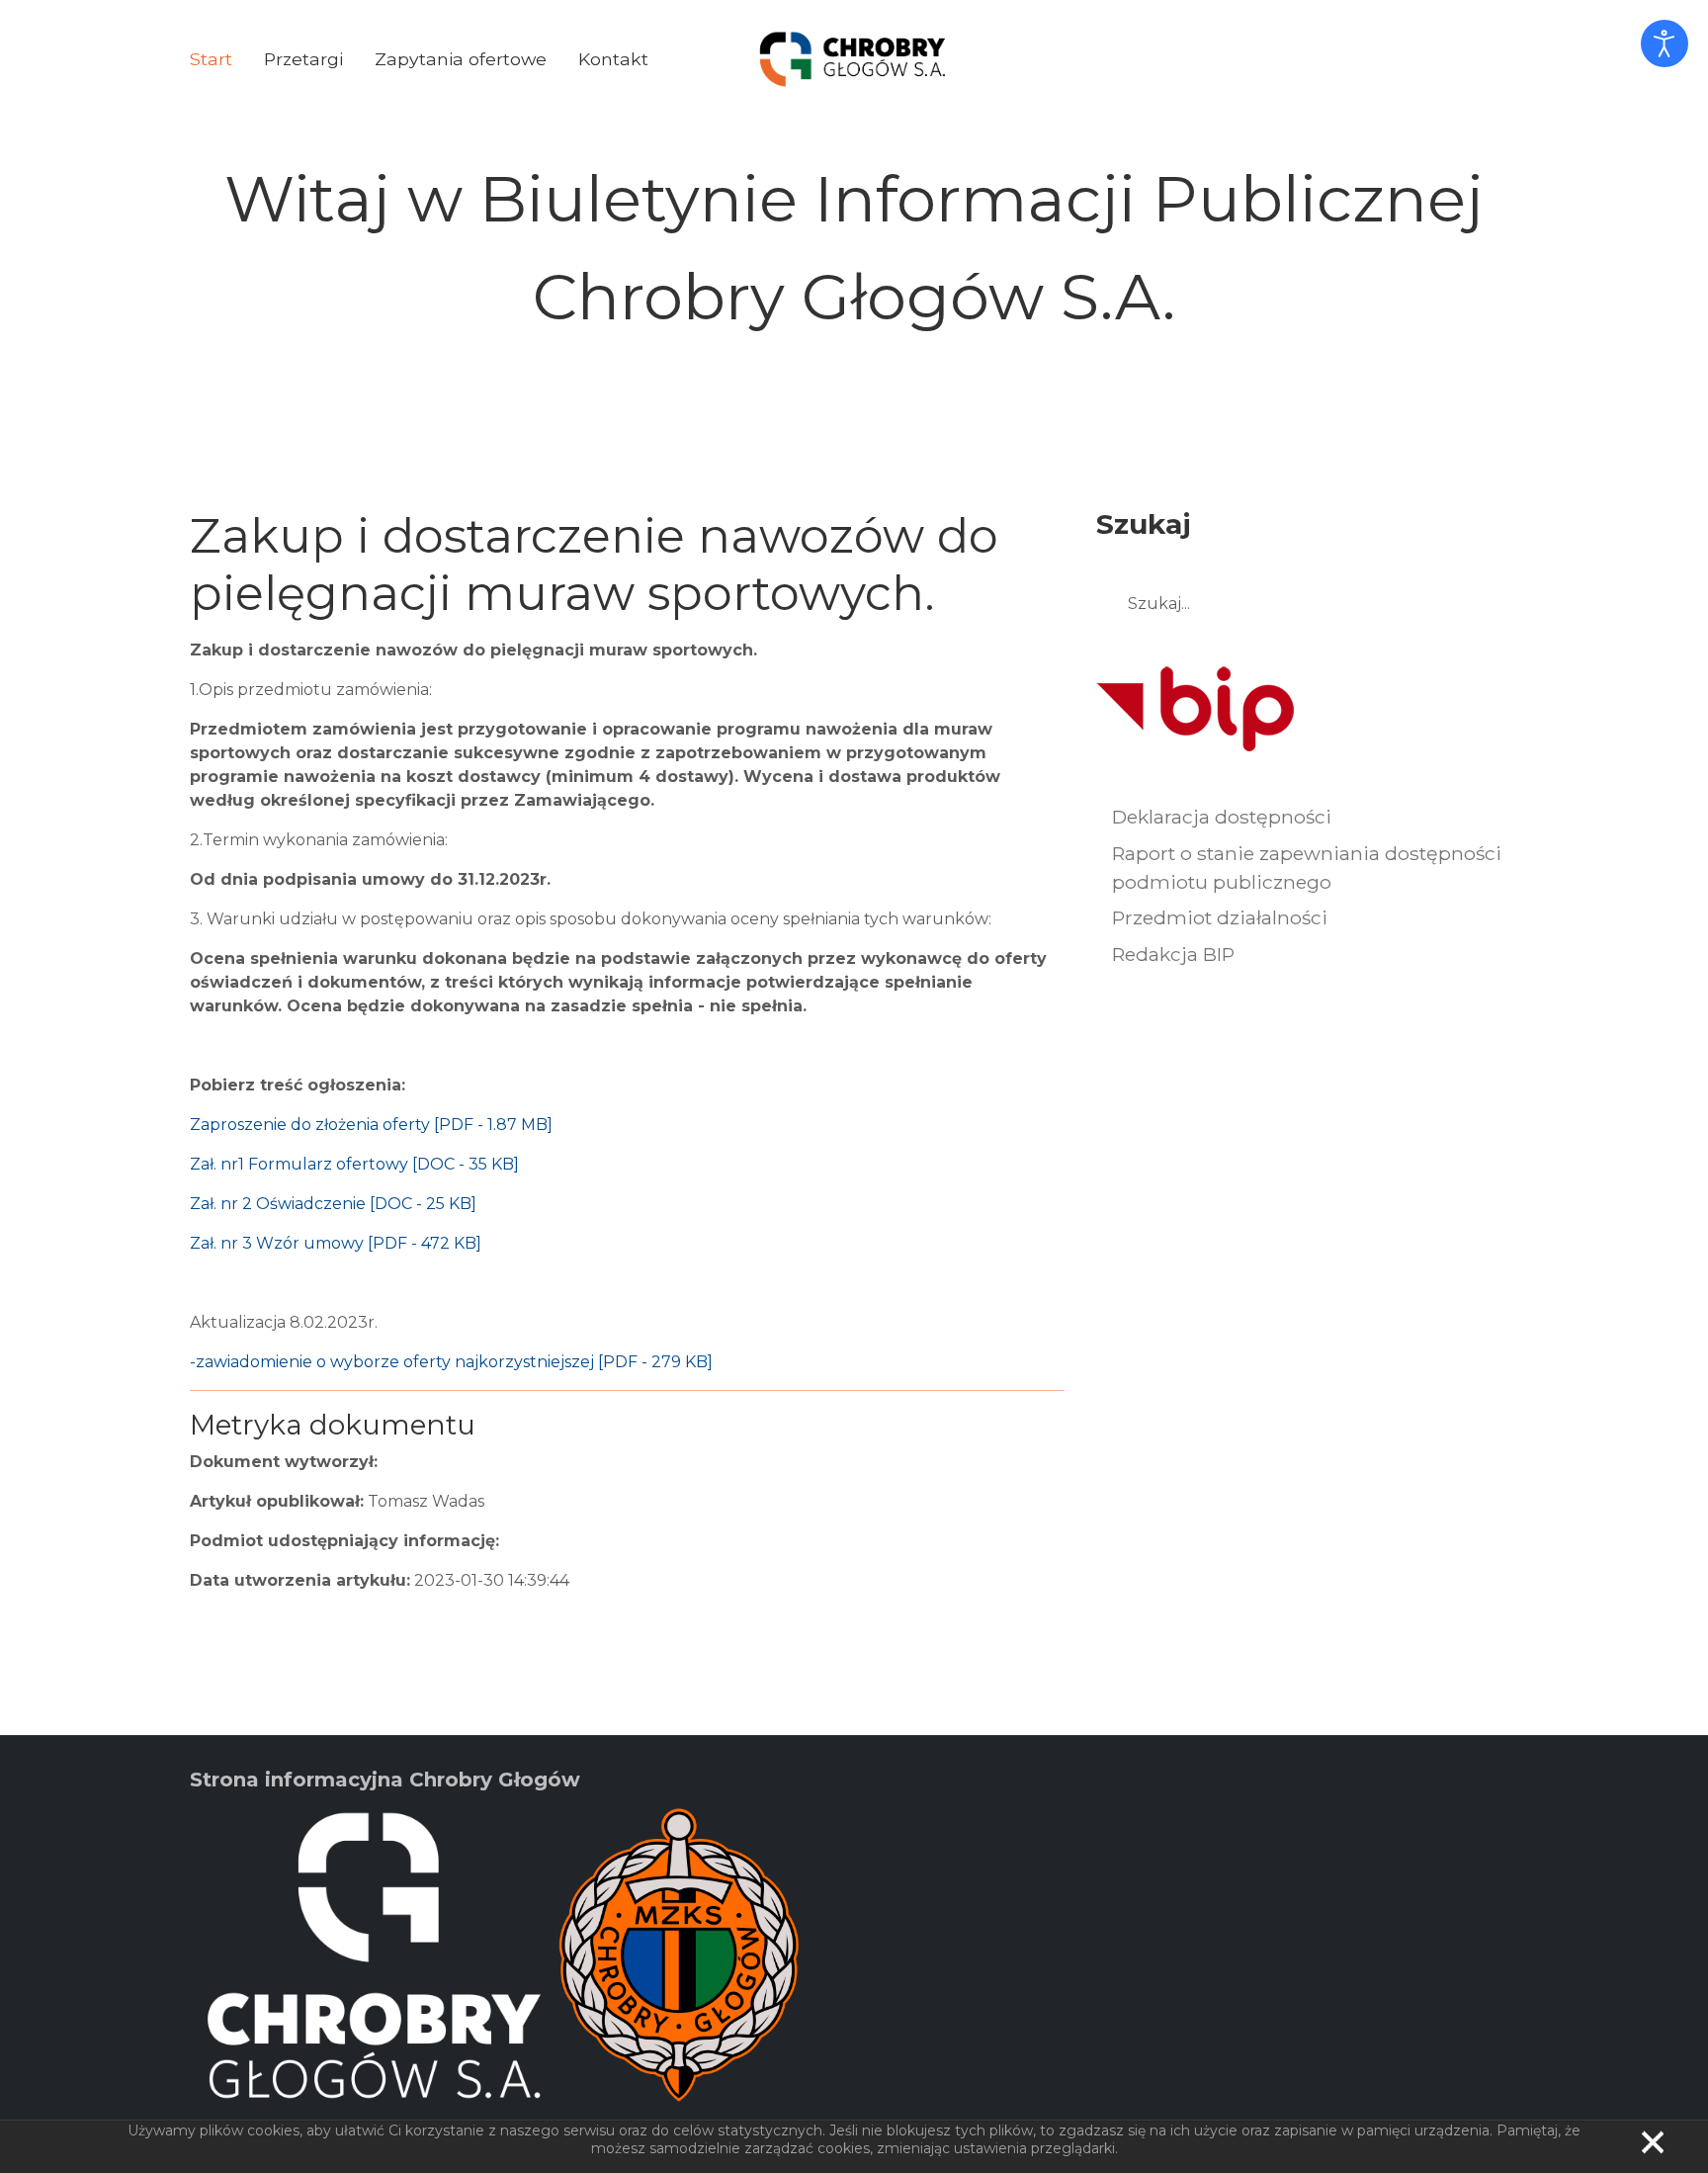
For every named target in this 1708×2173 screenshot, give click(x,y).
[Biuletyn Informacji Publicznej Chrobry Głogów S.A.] (853, 58)
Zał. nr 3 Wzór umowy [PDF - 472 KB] (336, 1243)
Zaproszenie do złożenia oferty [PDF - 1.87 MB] (371, 1125)
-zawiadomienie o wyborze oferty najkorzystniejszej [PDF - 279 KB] (451, 1362)
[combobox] (1307, 604)
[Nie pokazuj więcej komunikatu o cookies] (1653, 2142)
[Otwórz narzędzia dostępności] (1665, 43)
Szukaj (1494, 605)
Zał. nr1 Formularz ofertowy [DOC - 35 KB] (354, 1164)
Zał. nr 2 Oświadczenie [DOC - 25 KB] (333, 1204)
